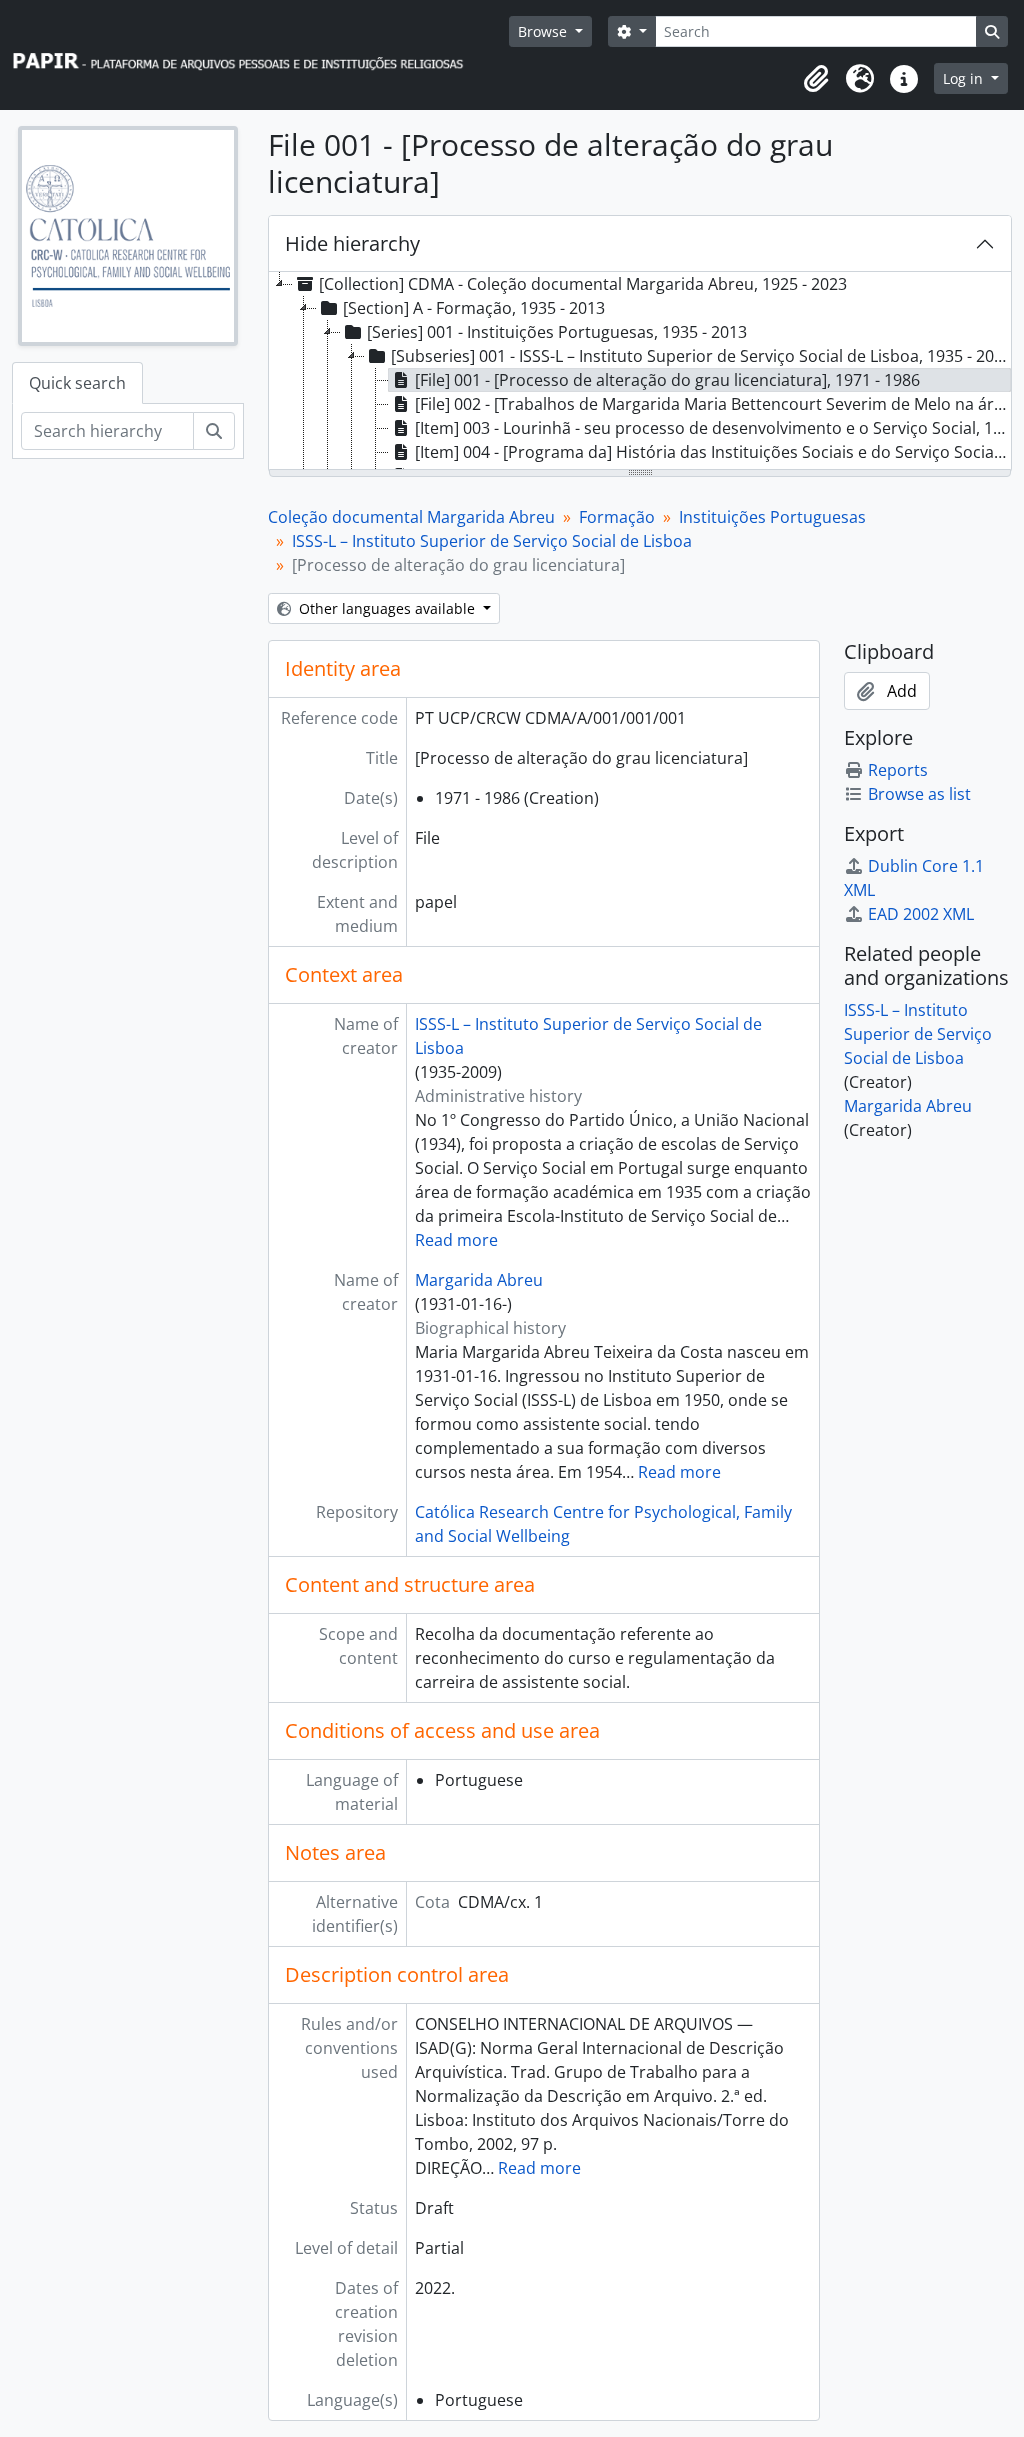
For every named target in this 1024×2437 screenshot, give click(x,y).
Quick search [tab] (77, 383)
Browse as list (919, 794)
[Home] (247, 55)
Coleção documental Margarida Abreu (411, 517)
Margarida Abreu (479, 1280)
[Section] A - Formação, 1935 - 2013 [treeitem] (474, 308)
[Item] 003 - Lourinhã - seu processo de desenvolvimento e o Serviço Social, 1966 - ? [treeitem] (713, 428)
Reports (898, 770)
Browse (544, 31)
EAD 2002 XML (921, 914)
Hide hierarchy (352, 243)
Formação (617, 517)
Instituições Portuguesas (772, 517)
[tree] (640, 372)
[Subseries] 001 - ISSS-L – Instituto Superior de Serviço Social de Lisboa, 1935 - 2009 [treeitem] (701, 356)
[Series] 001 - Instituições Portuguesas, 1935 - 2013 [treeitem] (557, 332)
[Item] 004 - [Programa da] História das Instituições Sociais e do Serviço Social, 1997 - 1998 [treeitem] (713, 452)
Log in (965, 78)
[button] (816, 79)
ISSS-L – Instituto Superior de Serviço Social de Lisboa (492, 541)
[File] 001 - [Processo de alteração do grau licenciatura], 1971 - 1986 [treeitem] (667, 380)
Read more (456, 1240)
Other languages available (387, 608)
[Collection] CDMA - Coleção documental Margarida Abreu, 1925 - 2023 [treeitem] (583, 284)
